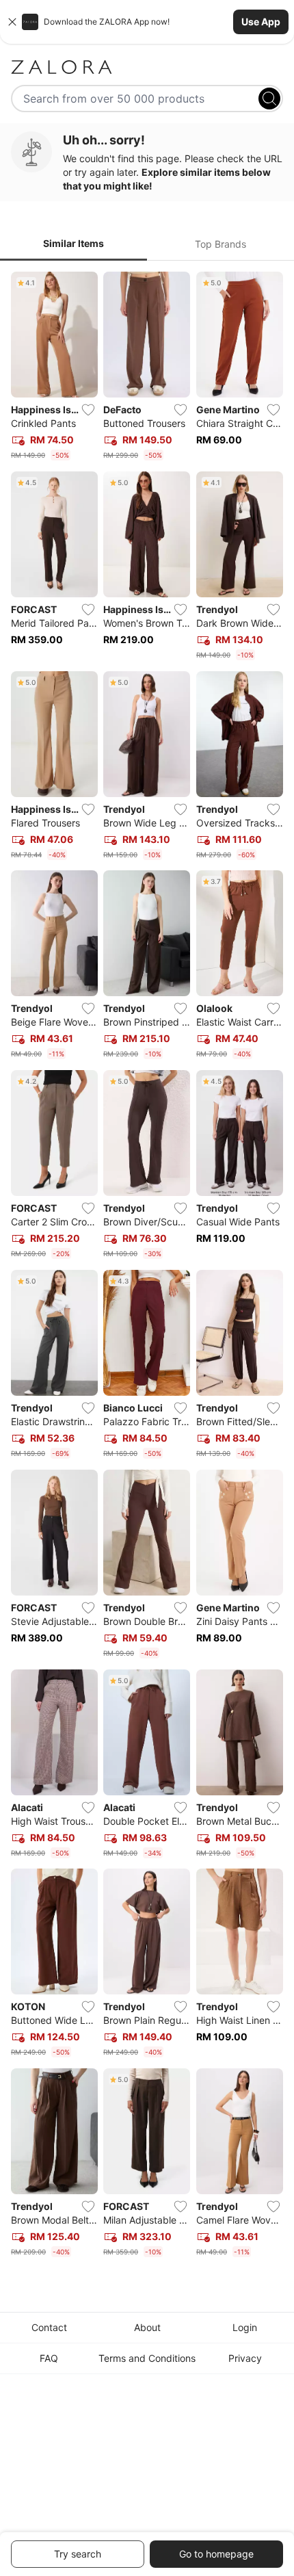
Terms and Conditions (147, 2358)
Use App (261, 22)
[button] (147, 22)
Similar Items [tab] (73, 243)
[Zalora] (147, 67)
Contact (49, 2327)
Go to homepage (216, 2554)
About (147, 2327)
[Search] (269, 99)
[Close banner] (12, 22)
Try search (78, 2554)
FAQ (49, 2358)
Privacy (245, 2358)
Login (245, 2327)
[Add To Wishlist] (88, 410)
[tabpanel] (147, 1267)
